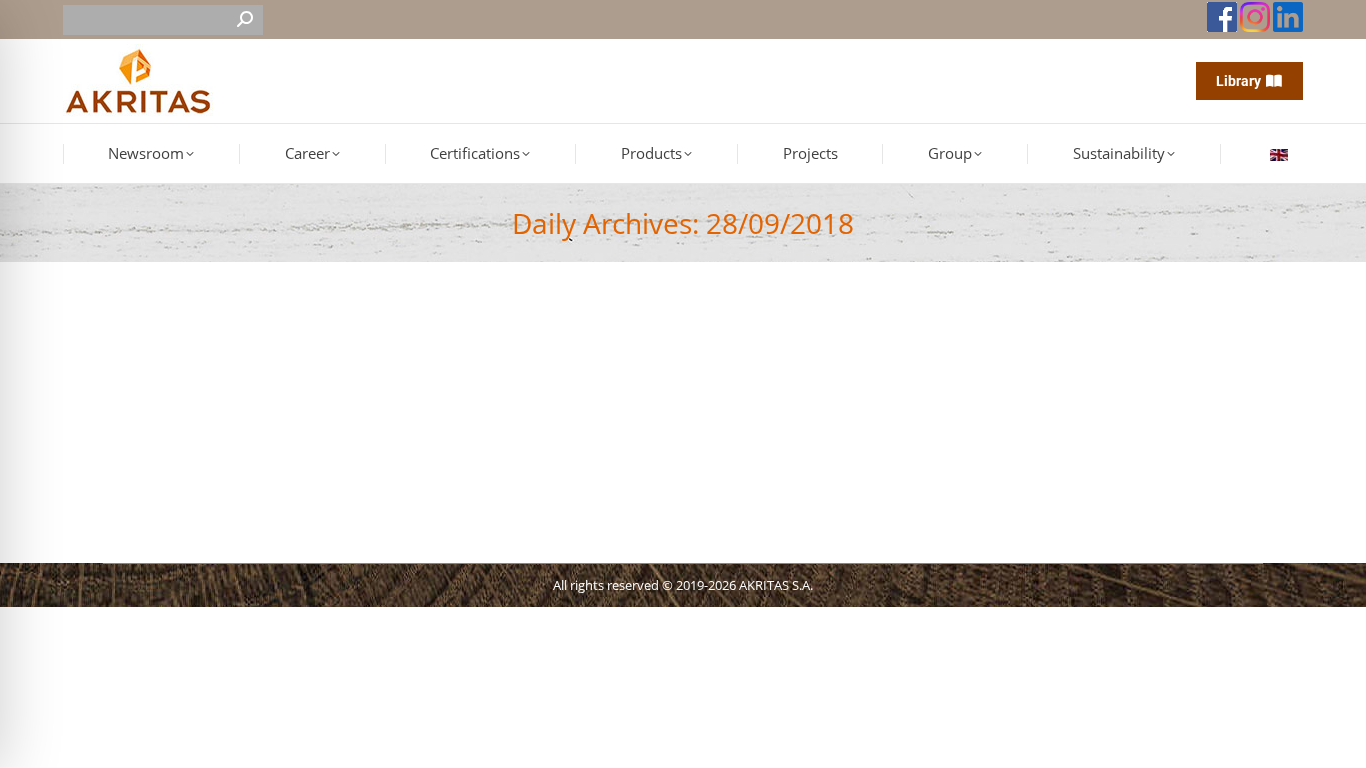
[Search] (245, 20)
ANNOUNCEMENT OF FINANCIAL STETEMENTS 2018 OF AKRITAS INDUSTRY (390, 363)
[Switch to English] (1281, 154)
